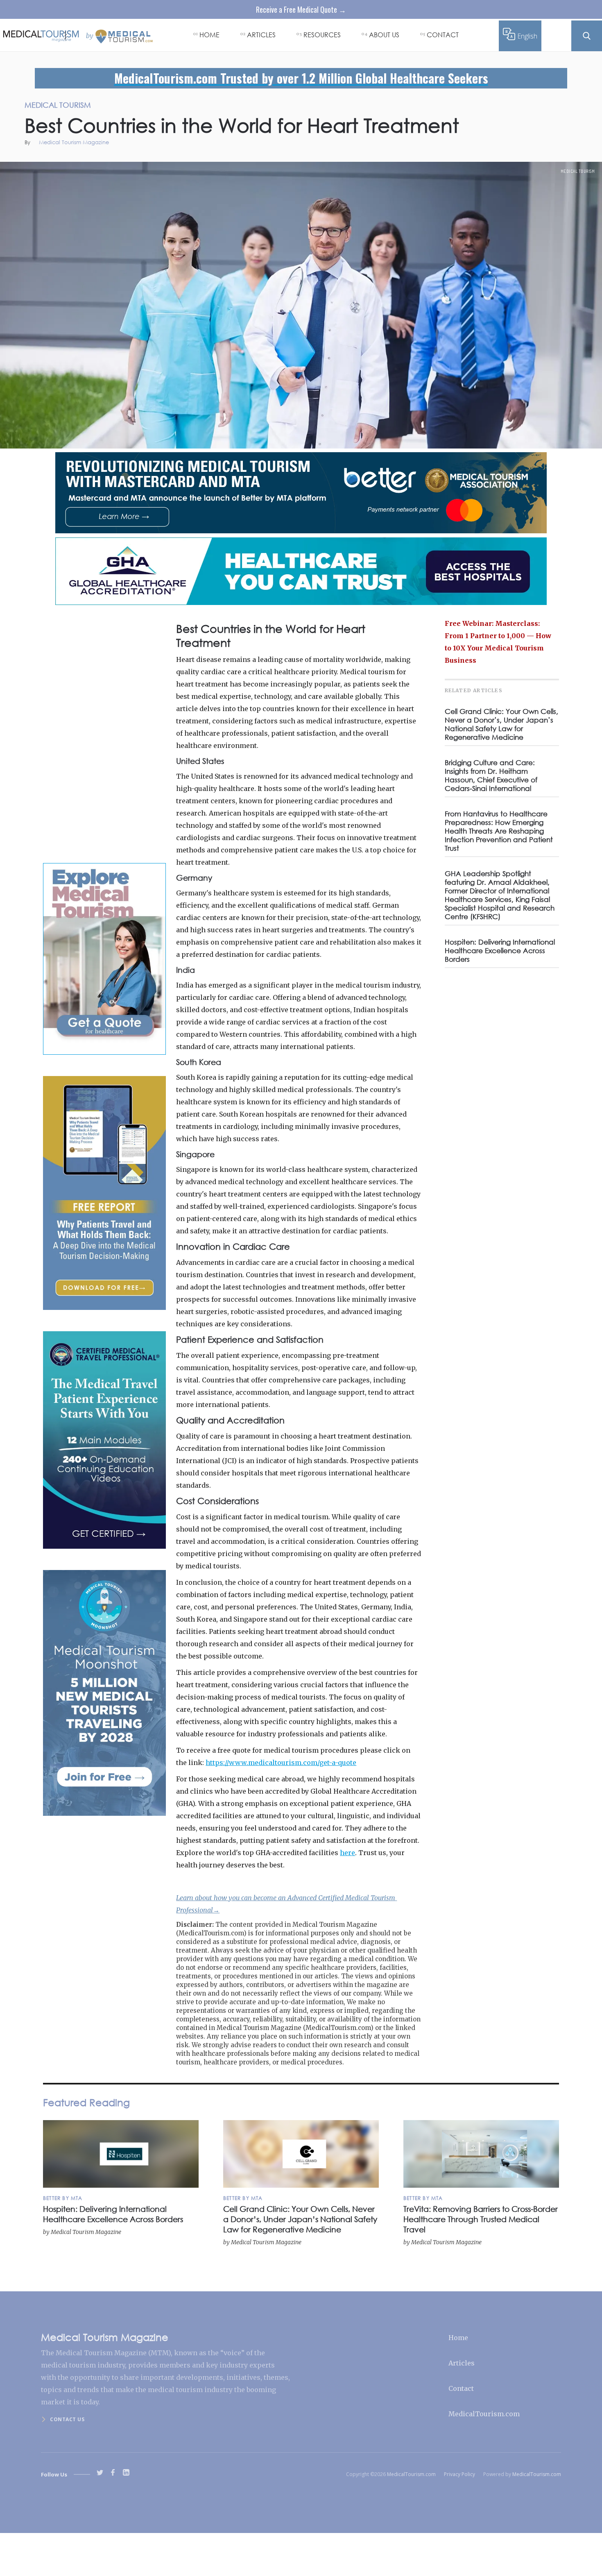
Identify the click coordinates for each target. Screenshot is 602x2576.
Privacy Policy (459, 2474)
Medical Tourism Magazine (74, 143)
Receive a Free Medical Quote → (301, 9)
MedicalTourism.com (484, 2414)
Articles (462, 2363)
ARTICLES (261, 35)
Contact (461, 2388)
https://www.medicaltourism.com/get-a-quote (281, 1763)
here (347, 1853)
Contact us (67, 2419)
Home (458, 2338)
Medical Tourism (578, 171)
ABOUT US (384, 35)
